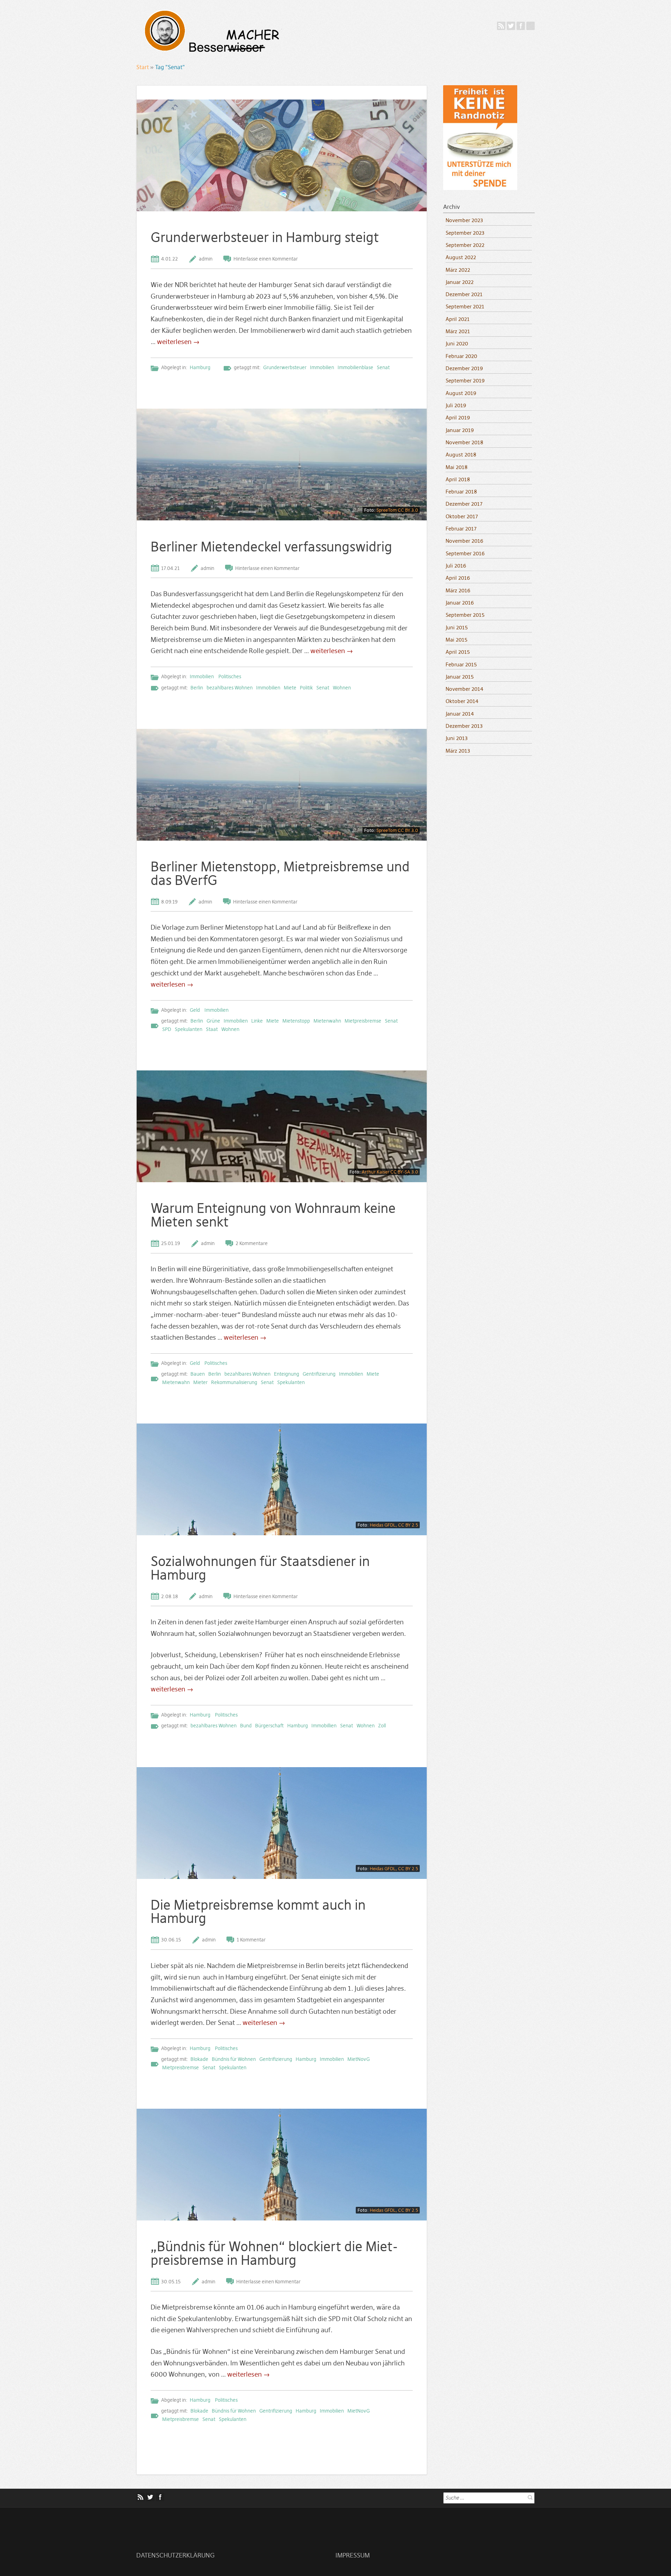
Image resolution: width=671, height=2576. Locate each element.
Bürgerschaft (269, 1726)
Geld (195, 1010)
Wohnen (342, 688)
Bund (246, 1726)
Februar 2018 (461, 492)
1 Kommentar (251, 1940)
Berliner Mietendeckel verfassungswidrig (271, 547)
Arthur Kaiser (376, 1172)
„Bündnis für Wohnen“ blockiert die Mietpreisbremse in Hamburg (274, 2253)
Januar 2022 (460, 282)
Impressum (353, 2555)
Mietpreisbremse (363, 1021)
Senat (383, 367)
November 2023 (464, 220)
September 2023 (465, 233)
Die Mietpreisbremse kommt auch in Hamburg (258, 1911)
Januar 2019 (460, 430)
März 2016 (458, 590)
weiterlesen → (178, 342)
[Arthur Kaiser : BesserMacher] (220, 31)
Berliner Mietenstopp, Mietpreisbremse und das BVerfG (280, 873)
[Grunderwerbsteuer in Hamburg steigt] (282, 196)
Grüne (213, 1021)
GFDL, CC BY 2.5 (401, 1525)
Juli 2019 (456, 405)
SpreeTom (387, 510)
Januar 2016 (460, 603)
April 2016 (458, 578)
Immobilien (322, 367)
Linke (257, 1021)
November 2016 (464, 541)
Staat (212, 1029)
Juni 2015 (457, 627)
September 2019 (465, 380)
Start (143, 67)
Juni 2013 (457, 738)
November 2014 (464, 689)
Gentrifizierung (319, 1374)
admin (206, 259)
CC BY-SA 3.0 (404, 1172)
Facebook (521, 26)
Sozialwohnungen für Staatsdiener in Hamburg (260, 1568)
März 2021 (458, 331)
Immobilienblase (355, 367)
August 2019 (461, 393)
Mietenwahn (327, 1021)
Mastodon (531, 26)
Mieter (200, 1382)
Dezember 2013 (464, 726)
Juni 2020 (457, 343)
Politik (306, 688)
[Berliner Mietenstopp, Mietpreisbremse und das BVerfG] (282, 825)
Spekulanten (189, 1029)
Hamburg (200, 367)
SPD (167, 1029)
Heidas (377, 1525)
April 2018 (458, 479)
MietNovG (359, 2059)
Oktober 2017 (462, 516)
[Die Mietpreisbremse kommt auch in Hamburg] (282, 1864)
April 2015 (458, 652)
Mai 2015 (456, 640)
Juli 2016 (456, 566)
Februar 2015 (461, 664)
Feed (501, 26)
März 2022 (458, 270)
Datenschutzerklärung (175, 2555)
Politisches (230, 676)
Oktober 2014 (462, 701)
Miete (290, 688)
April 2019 (458, 418)
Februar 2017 (461, 529)
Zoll (382, 1726)
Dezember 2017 (464, 504)
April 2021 (458, 319)
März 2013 (458, 751)
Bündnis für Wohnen (234, 2059)
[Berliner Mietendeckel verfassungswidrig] (282, 505)
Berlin (197, 688)
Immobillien (324, 1726)
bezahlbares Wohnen (230, 688)
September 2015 (465, 615)
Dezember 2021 (464, 294)
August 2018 (461, 455)
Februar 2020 (461, 356)
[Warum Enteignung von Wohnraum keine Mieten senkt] (282, 1167)
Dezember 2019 (464, 368)
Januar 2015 (460, 677)
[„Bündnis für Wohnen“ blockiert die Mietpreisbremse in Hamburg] (282, 2205)
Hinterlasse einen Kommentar (266, 259)
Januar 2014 (460, 714)
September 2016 (465, 553)
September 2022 (465, 245)
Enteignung (287, 1374)
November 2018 (464, 442)
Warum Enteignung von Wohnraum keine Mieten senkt (273, 1215)
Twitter (511, 26)
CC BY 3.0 (408, 510)
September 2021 (465, 306)
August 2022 (461, 257)
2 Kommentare (252, 1243)
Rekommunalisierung (234, 1382)
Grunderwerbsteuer (285, 367)
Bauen (198, 1374)
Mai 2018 (457, 467)
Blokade (199, 2059)
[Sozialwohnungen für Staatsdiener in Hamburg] (282, 1520)
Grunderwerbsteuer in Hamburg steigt (265, 237)
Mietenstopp (296, 1021)
